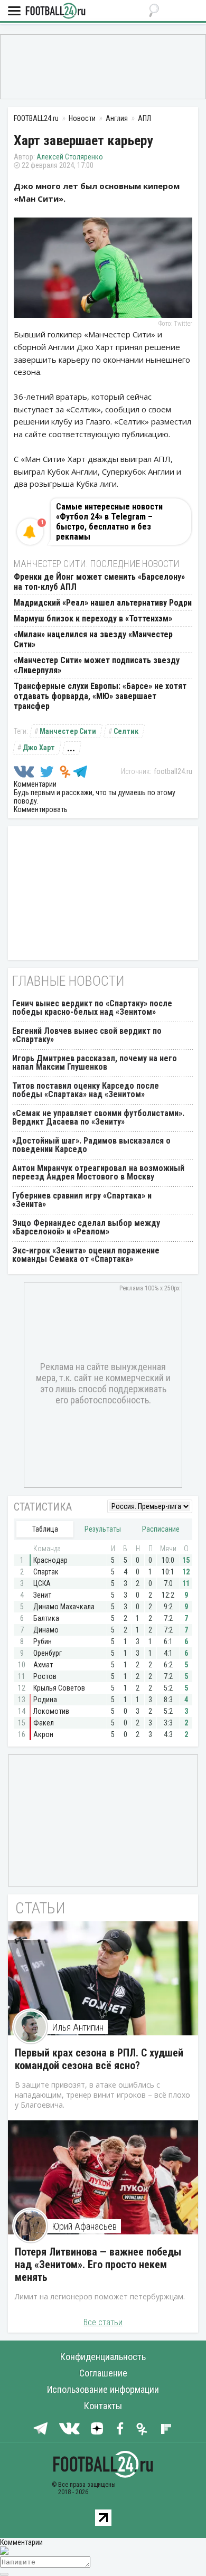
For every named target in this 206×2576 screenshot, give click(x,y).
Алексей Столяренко (70, 157)
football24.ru (173, 771)
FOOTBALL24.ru (55, 11)
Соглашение (103, 2373)
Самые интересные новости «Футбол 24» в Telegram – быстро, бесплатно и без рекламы (109, 522)
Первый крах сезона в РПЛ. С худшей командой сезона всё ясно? (99, 2059)
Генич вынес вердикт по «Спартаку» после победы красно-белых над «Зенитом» (92, 1008)
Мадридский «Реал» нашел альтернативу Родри (103, 603)
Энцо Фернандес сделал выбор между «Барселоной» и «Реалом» (86, 1227)
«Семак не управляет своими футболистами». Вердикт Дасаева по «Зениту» (98, 1117)
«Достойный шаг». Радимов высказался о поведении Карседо (91, 1145)
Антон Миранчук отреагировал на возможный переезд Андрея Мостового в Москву (98, 1172)
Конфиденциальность (103, 2357)
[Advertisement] (103, 66)
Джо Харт (39, 748)
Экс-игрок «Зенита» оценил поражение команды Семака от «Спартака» (86, 1255)
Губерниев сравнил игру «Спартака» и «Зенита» (82, 1200)
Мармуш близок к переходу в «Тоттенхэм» (93, 619)
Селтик (126, 731)
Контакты (103, 2406)
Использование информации (103, 2389)
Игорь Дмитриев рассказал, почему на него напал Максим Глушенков (95, 1063)
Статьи (40, 1908)
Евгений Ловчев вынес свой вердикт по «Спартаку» (87, 1035)
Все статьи (103, 2322)
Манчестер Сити (68, 731)
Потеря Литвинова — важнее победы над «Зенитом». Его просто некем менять (98, 2264)
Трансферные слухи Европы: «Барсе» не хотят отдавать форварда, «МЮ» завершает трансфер (100, 696)
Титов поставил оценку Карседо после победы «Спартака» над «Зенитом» (86, 1090)
